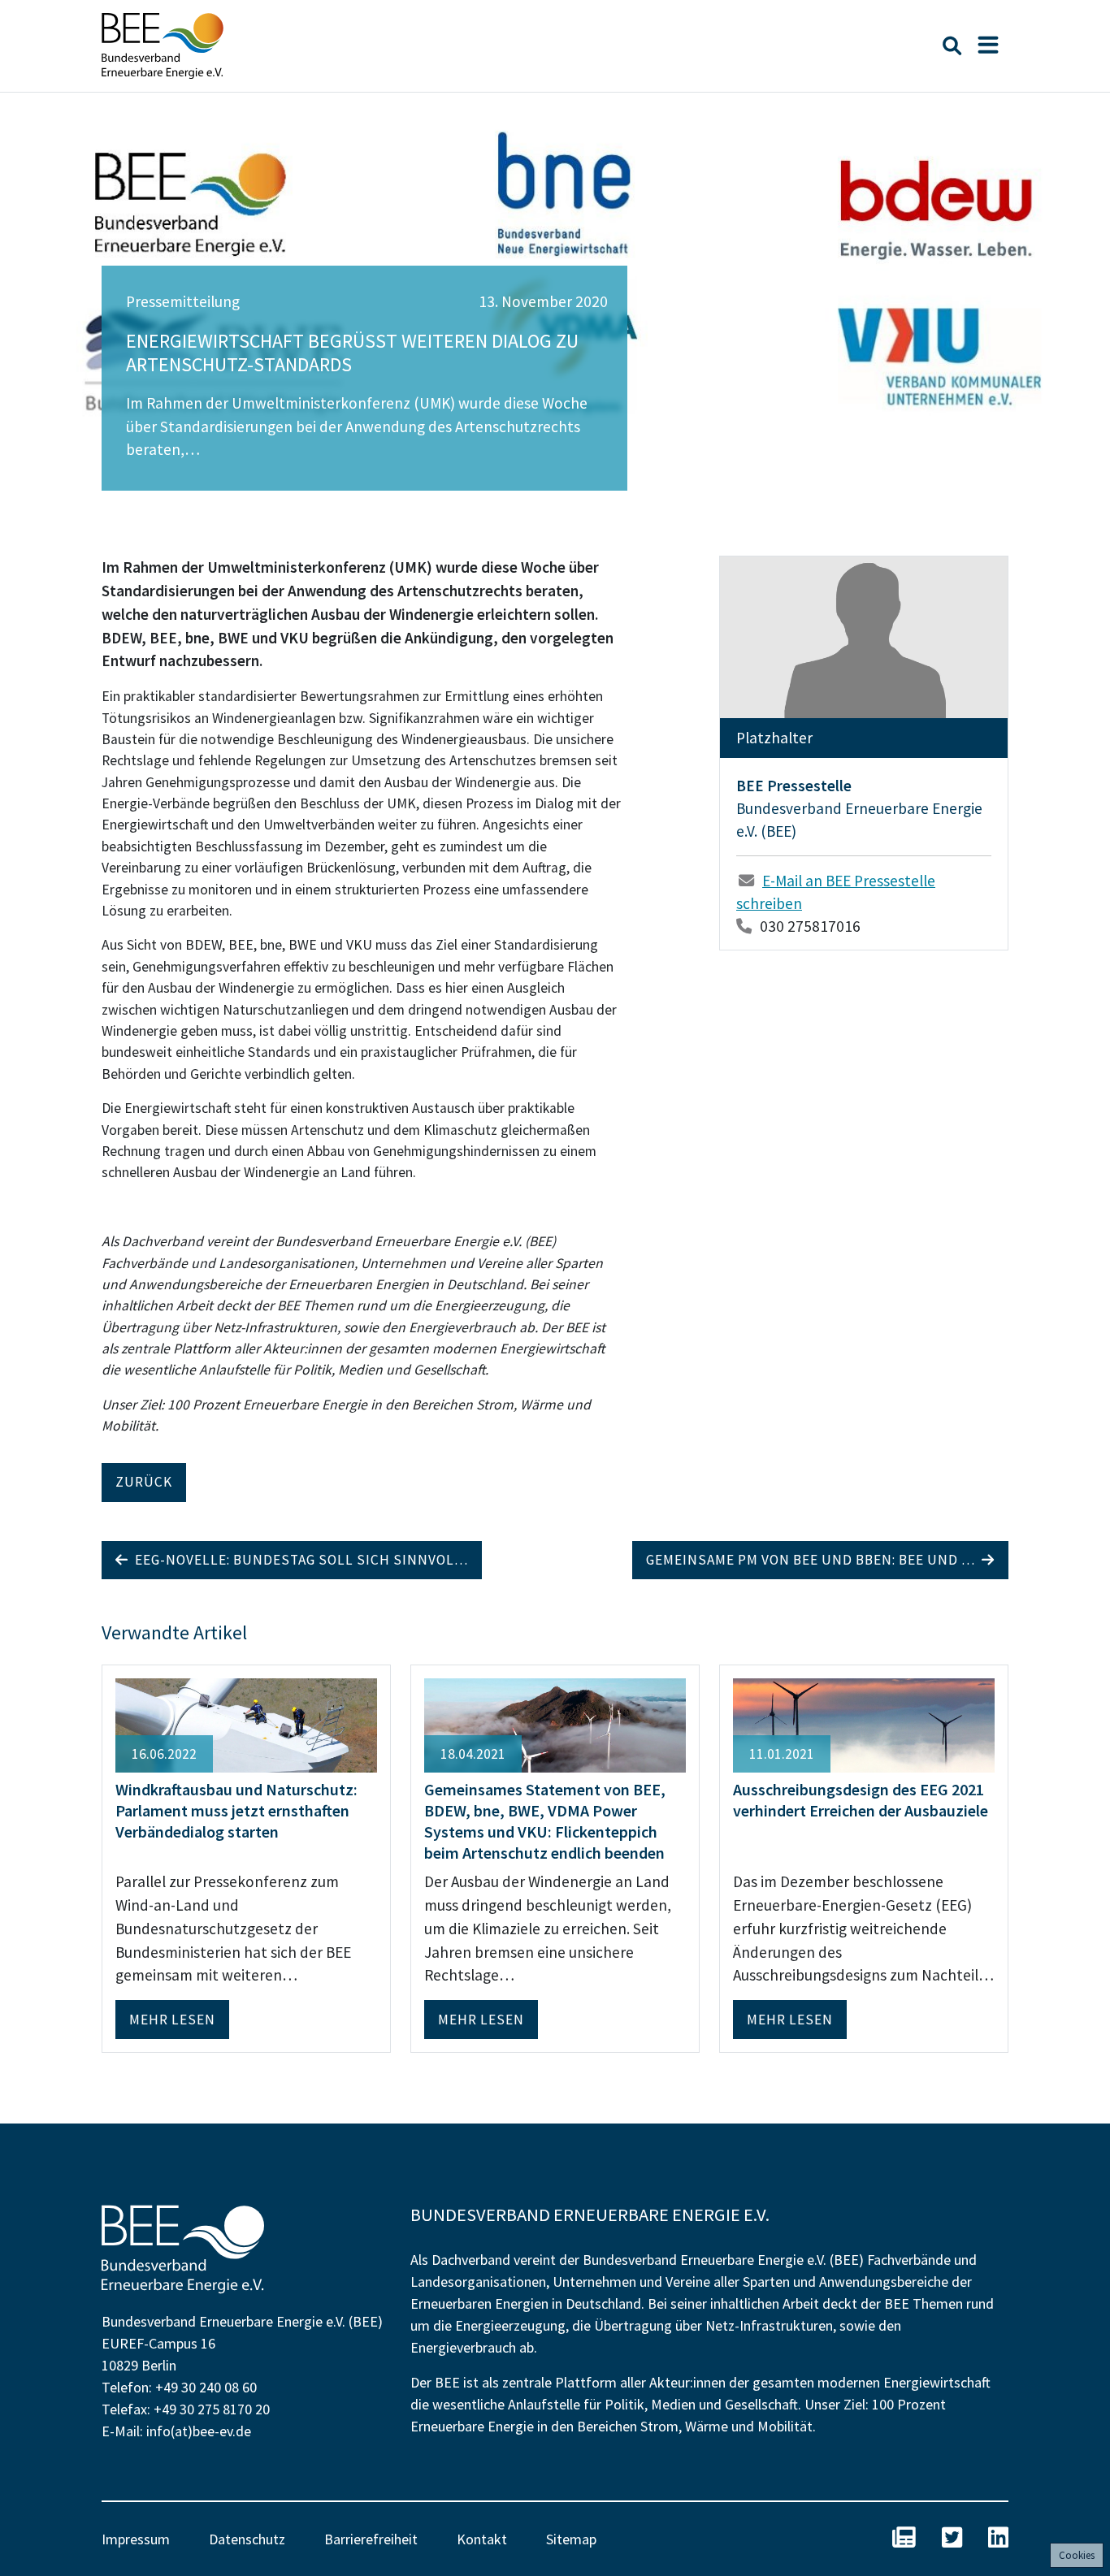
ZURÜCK (144, 1482)
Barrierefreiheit (371, 2539)
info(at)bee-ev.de (199, 2431)
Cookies (1077, 2555)
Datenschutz (247, 2539)
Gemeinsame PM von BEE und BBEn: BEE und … (814, 1560)
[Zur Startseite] (163, 46)
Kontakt (482, 2539)
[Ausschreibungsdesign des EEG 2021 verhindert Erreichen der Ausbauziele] (864, 1724)
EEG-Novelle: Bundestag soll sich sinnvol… (298, 1560)
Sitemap (571, 2539)
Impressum (136, 2539)
